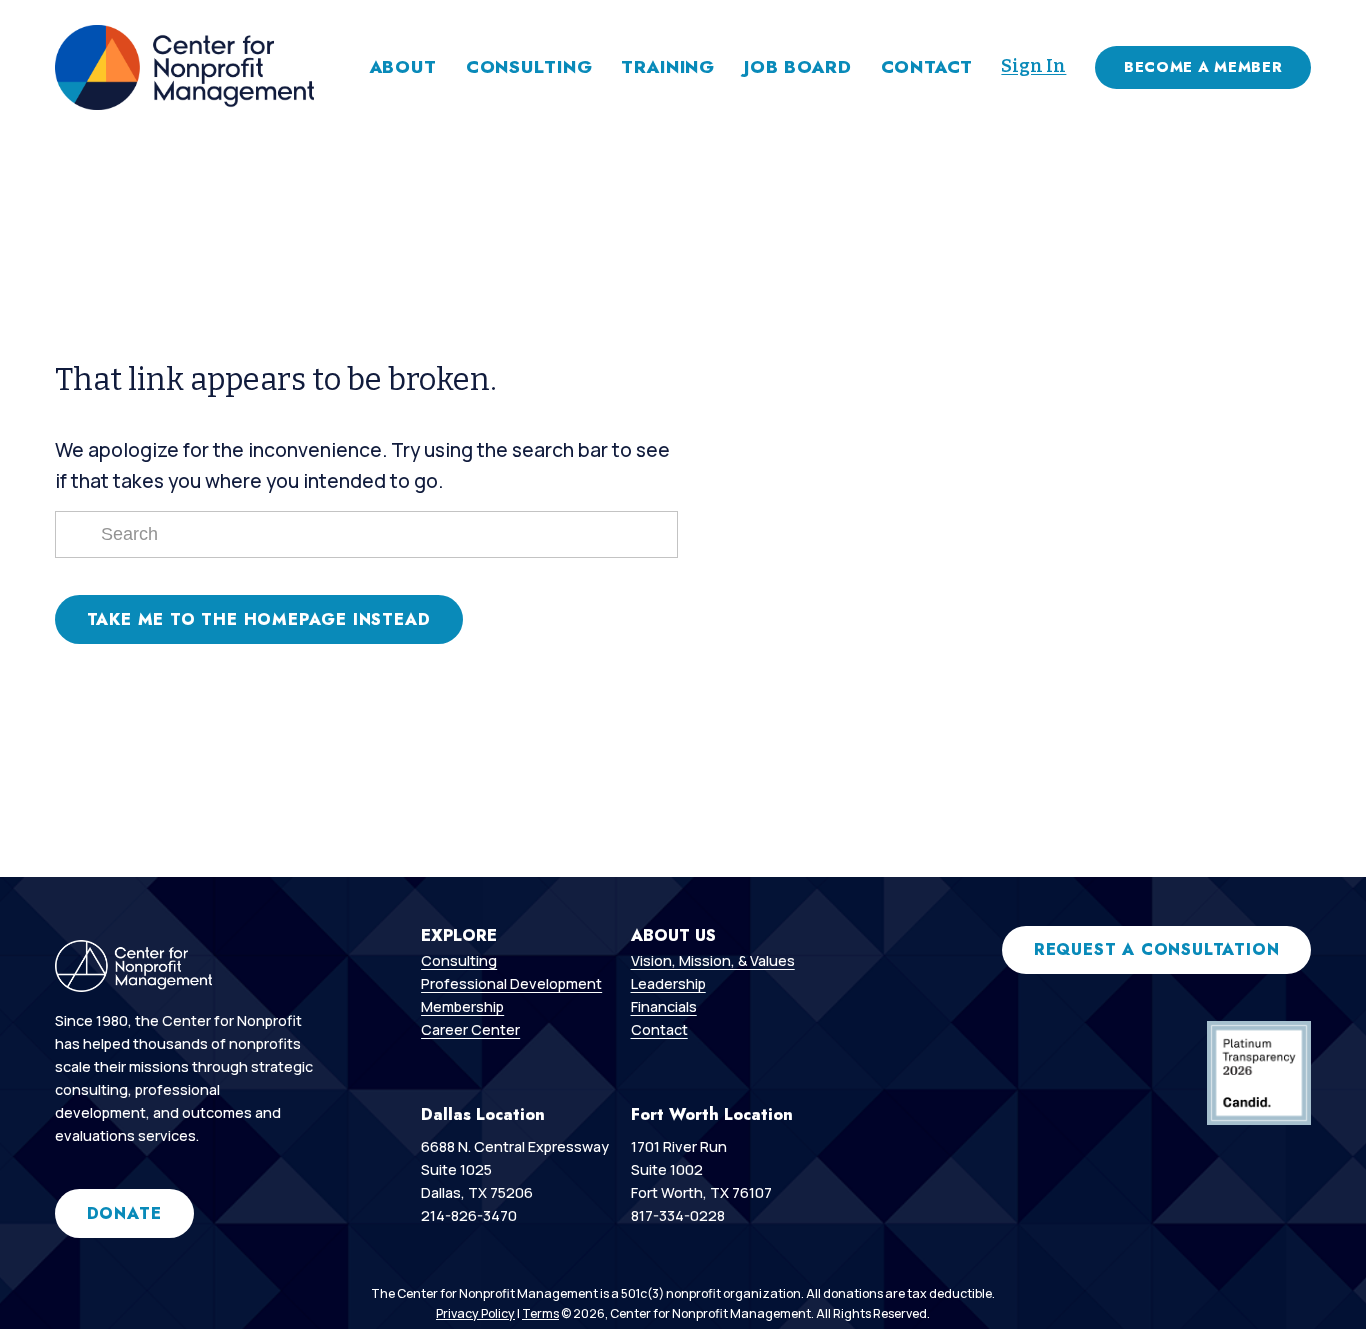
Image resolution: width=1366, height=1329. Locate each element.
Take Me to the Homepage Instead (259, 619)
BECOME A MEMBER (1203, 67)
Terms (540, 1313)
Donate (124, 1213)
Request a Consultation (1157, 949)
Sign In (1033, 66)
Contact (927, 67)
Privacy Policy (475, 1313)
